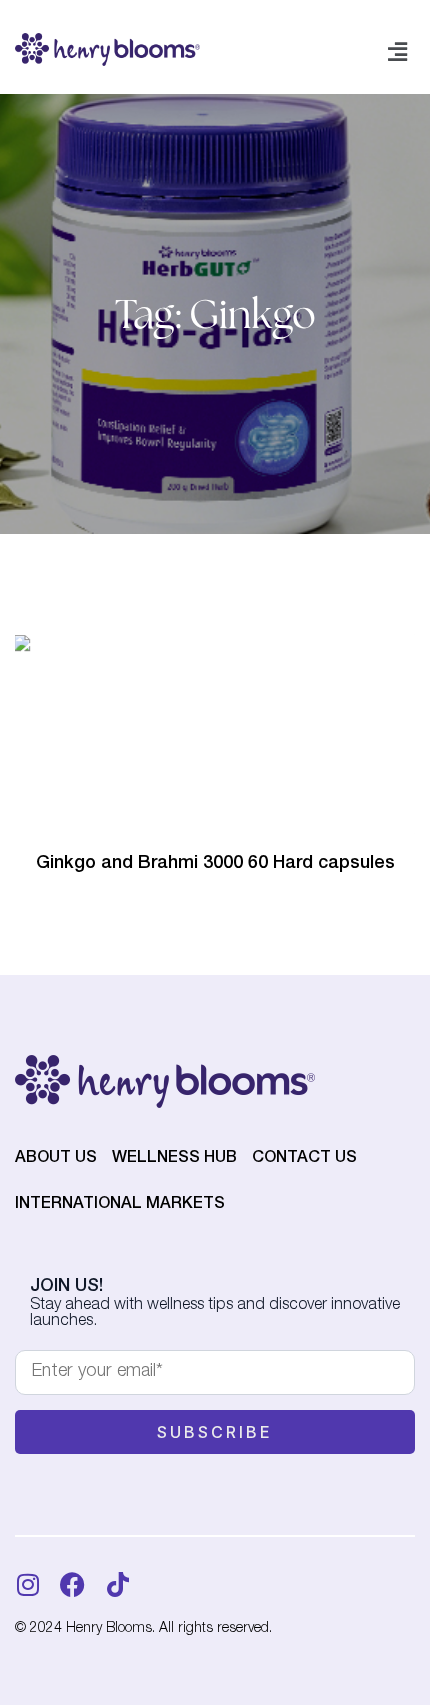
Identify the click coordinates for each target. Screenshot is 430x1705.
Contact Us (304, 1159)
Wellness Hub (174, 1159)
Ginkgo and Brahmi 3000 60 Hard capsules (215, 864)
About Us (56, 1159)
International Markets (120, 1205)
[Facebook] (72, 1584)
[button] (398, 53)
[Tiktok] (117, 1584)
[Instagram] (27, 1584)
